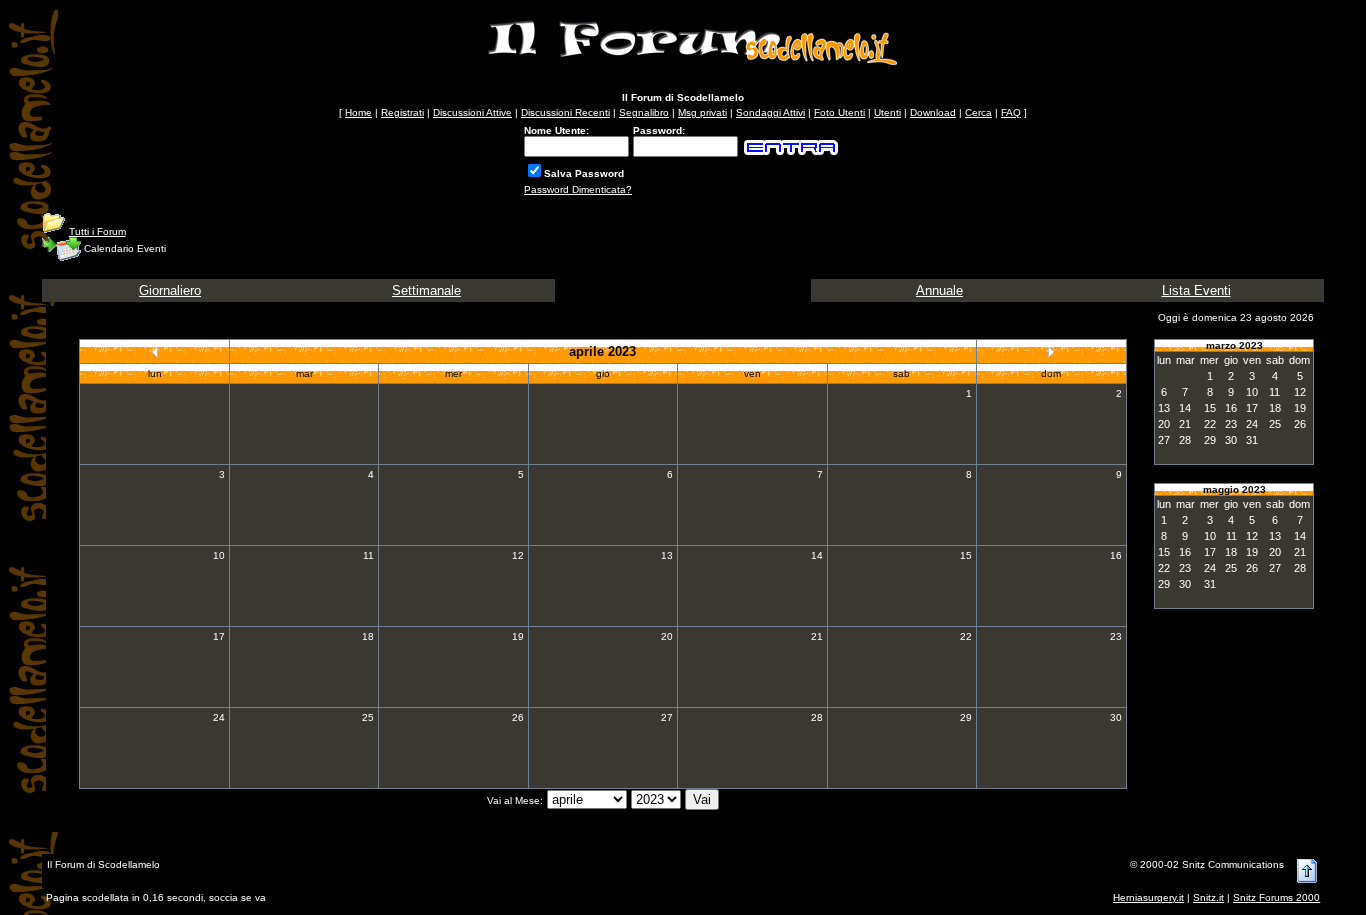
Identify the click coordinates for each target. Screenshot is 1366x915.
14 (817, 555)
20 (667, 636)
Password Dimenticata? (578, 189)
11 (368, 555)
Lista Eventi (1196, 290)
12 (518, 555)
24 (219, 717)
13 (667, 555)
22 (966, 636)
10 (219, 555)
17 (219, 636)
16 (1116, 555)
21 (817, 636)
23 (1116, 636)
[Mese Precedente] (155, 351)
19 (518, 636)
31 (1252, 440)
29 (966, 717)
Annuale (939, 290)
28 (817, 717)
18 (368, 636)
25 (368, 717)
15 (966, 555)
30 (1116, 717)
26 (518, 717)
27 (667, 717)
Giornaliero (170, 290)
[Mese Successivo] (1051, 351)
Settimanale (426, 290)
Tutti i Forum (97, 231)
